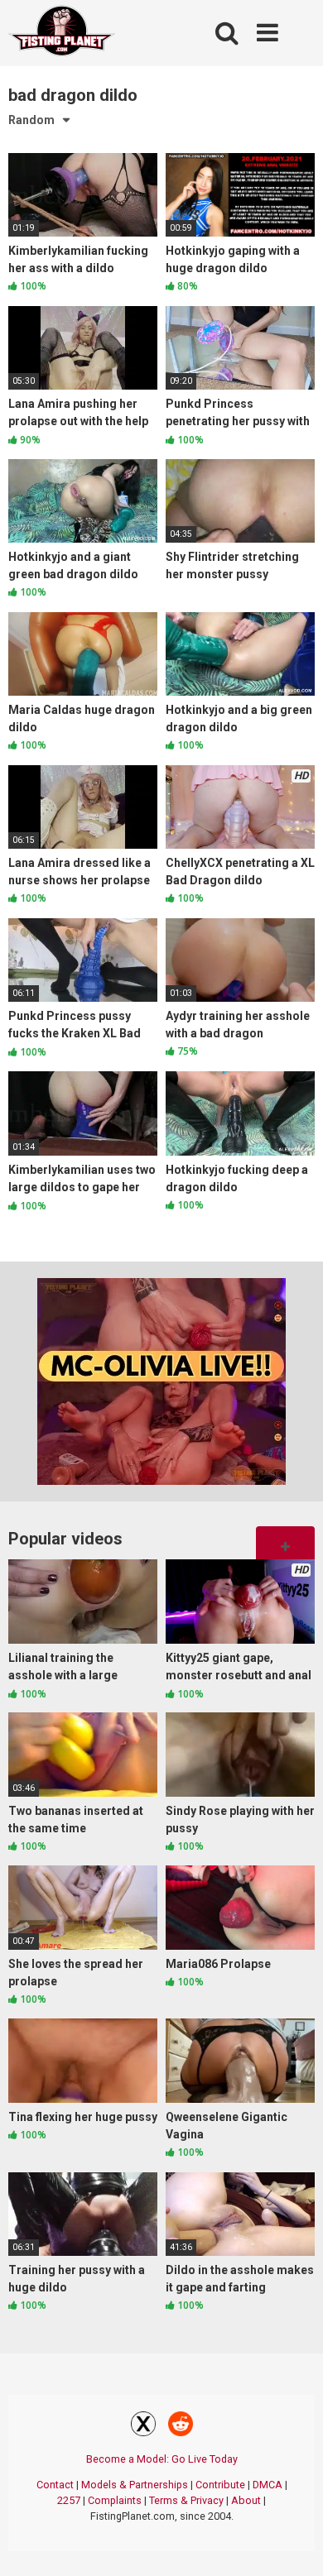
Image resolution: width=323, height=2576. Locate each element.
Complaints (115, 2500)
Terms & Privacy (186, 2500)
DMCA (268, 2485)
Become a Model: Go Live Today (162, 2459)
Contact (55, 2485)
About (246, 2500)
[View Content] (62, 34)
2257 (69, 2500)
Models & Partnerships (135, 2485)
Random (31, 120)
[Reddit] (181, 2426)
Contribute (220, 2485)
